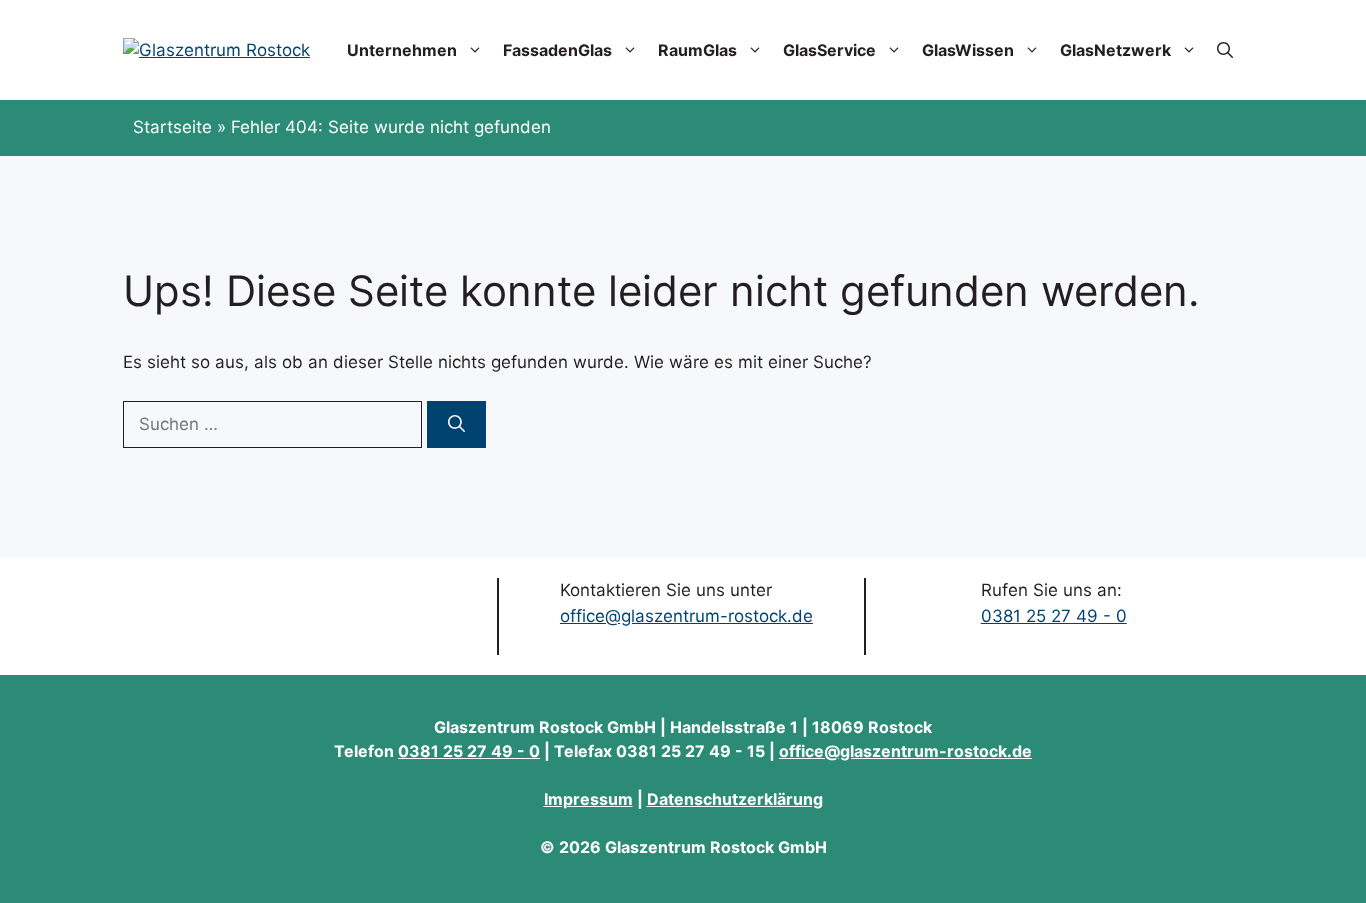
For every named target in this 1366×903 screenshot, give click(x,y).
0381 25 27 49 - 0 (1054, 616)
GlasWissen (968, 50)
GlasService (829, 50)
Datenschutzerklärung (735, 799)
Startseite (172, 127)
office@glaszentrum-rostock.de (686, 616)
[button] (1225, 50)
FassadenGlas (557, 50)
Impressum (588, 799)
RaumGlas (697, 50)
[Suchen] (456, 425)
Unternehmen (402, 50)
